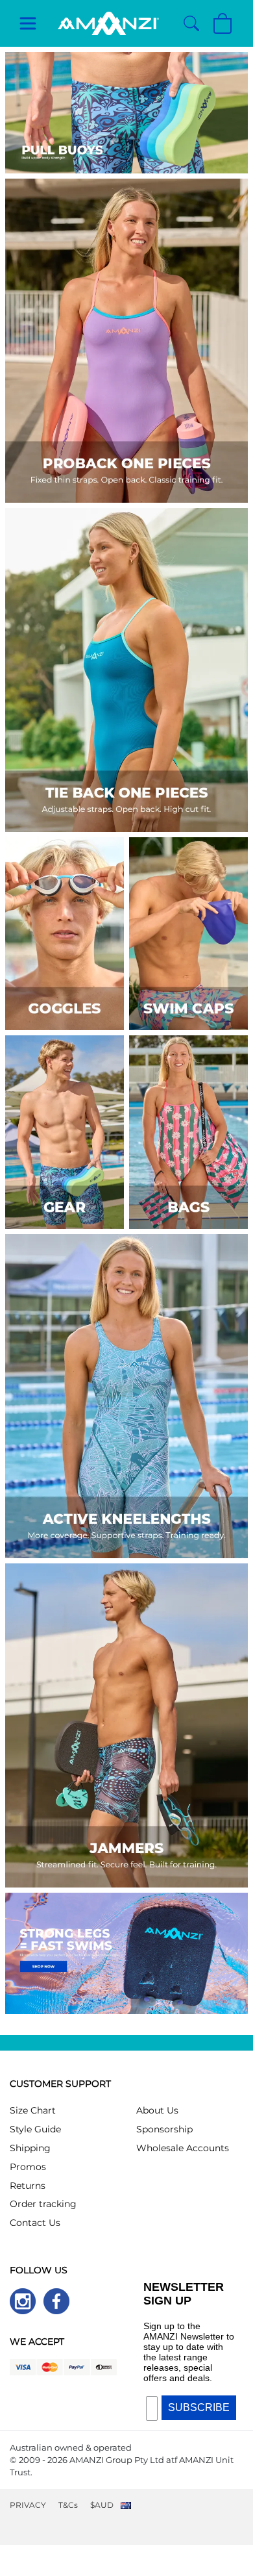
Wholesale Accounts (183, 2148)
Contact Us (35, 2223)
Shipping (30, 2148)
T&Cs (68, 2505)
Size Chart (33, 2110)
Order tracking (43, 2204)
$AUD (102, 2505)
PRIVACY (28, 2505)
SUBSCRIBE (199, 2407)
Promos (28, 2167)
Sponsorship (164, 2129)
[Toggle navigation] (28, 23)
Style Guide (35, 2129)
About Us (157, 2110)
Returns (28, 2186)
